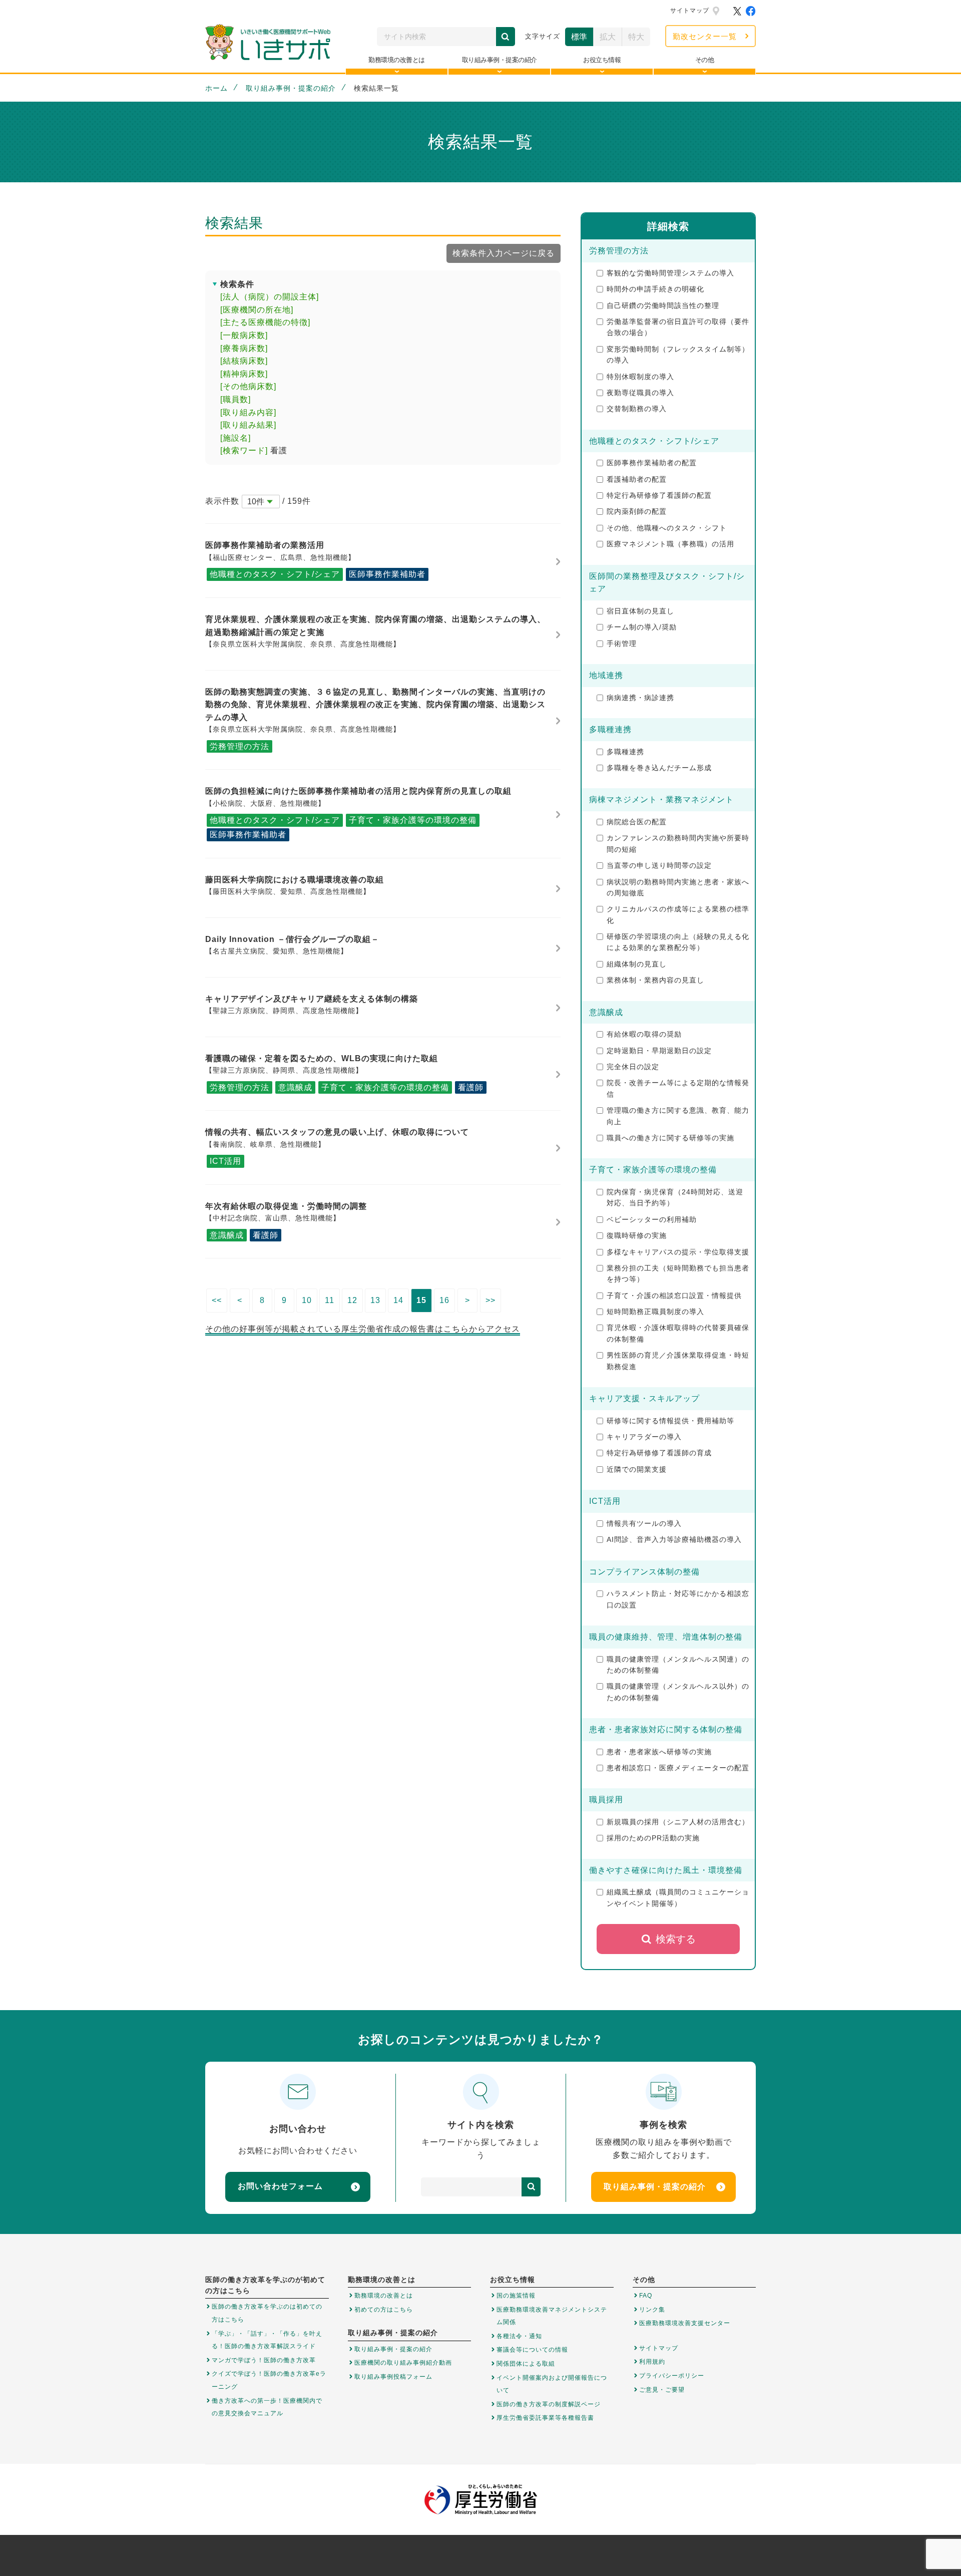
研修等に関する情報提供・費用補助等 (670, 1421)
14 (398, 1300)
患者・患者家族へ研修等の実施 (659, 1752)
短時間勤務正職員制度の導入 (655, 1312)
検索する (676, 1939)
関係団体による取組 (526, 2364)
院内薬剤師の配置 (637, 511)
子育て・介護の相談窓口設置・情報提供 (674, 1296)
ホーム (216, 88)
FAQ (646, 2296)
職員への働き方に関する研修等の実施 (670, 1138)
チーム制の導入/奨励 (642, 627)
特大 (636, 37)
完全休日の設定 (633, 1067)
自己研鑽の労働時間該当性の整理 (663, 305)
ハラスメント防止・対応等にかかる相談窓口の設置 (678, 1599)
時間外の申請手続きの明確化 (655, 289)
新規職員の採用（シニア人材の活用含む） (678, 1822)
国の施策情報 (516, 2296)
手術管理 (622, 643)
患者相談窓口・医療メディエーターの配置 (678, 1768)
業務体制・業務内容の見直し (655, 980)
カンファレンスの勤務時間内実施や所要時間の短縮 (678, 843)
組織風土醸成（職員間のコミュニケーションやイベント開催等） (678, 1897)
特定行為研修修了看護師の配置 (659, 495)
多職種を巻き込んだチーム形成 (659, 768)
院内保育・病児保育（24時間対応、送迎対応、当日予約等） (675, 1197)
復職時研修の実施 (637, 1235)
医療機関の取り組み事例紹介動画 (403, 2363)
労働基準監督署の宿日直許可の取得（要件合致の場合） (678, 327)
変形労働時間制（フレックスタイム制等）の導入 (678, 355)
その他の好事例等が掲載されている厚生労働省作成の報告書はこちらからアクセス (363, 1329)
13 (375, 1300)
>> (491, 1300)
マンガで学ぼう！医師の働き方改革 (264, 2360)
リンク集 (652, 2310)
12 (352, 1300)
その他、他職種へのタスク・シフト (667, 528)
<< (217, 1300)
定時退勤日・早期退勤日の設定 (659, 1051)
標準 (579, 37)
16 (444, 1300)
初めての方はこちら (384, 2310)
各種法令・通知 (519, 2336)
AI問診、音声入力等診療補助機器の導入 (674, 1539)
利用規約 (652, 2362)
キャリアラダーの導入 (644, 1437)
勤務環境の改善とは (384, 2296)
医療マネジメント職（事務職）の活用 (670, 544)
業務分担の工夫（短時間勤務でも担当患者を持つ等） (678, 1273)
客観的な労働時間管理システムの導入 (670, 273)
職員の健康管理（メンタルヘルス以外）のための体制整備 (678, 1692)
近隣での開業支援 (637, 1469)
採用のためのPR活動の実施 (653, 1838)
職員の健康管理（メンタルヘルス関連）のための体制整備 (678, 1665)
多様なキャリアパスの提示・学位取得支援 (678, 1252)
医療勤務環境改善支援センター (685, 2323)
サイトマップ (690, 11)
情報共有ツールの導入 (644, 1523)
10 (307, 1300)
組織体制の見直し (637, 964)
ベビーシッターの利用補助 (652, 1219)
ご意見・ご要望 (662, 2390)
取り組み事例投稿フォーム (393, 2377)
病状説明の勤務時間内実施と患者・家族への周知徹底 (678, 887)
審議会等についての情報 (532, 2350)
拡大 (608, 37)
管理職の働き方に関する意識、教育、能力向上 (678, 1116)
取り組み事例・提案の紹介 (291, 88)
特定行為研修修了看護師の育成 (659, 1453)
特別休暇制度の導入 (640, 377)
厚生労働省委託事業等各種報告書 (545, 2418)
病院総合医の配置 (637, 822)
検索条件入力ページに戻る (504, 253)
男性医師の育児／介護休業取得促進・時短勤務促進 (678, 1361)
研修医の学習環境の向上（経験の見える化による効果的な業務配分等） (678, 942)
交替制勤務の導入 (637, 409)
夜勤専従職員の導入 (640, 393)
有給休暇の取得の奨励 (644, 1034)
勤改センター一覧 (705, 36)
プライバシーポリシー (672, 2376)
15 (421, 1300)
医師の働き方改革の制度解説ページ (549, 2404)
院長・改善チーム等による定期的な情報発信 (678, 1088)
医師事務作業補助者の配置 (652, 463)
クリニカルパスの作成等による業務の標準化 (678, 914)
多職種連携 (625, 752)
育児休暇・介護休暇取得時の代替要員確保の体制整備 (678, 1333)
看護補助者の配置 (637, 479)
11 (330, 1300)
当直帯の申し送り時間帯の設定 (659, 865)
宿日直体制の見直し (640, 611)
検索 (506, 37)
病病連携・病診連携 (640, 698)
